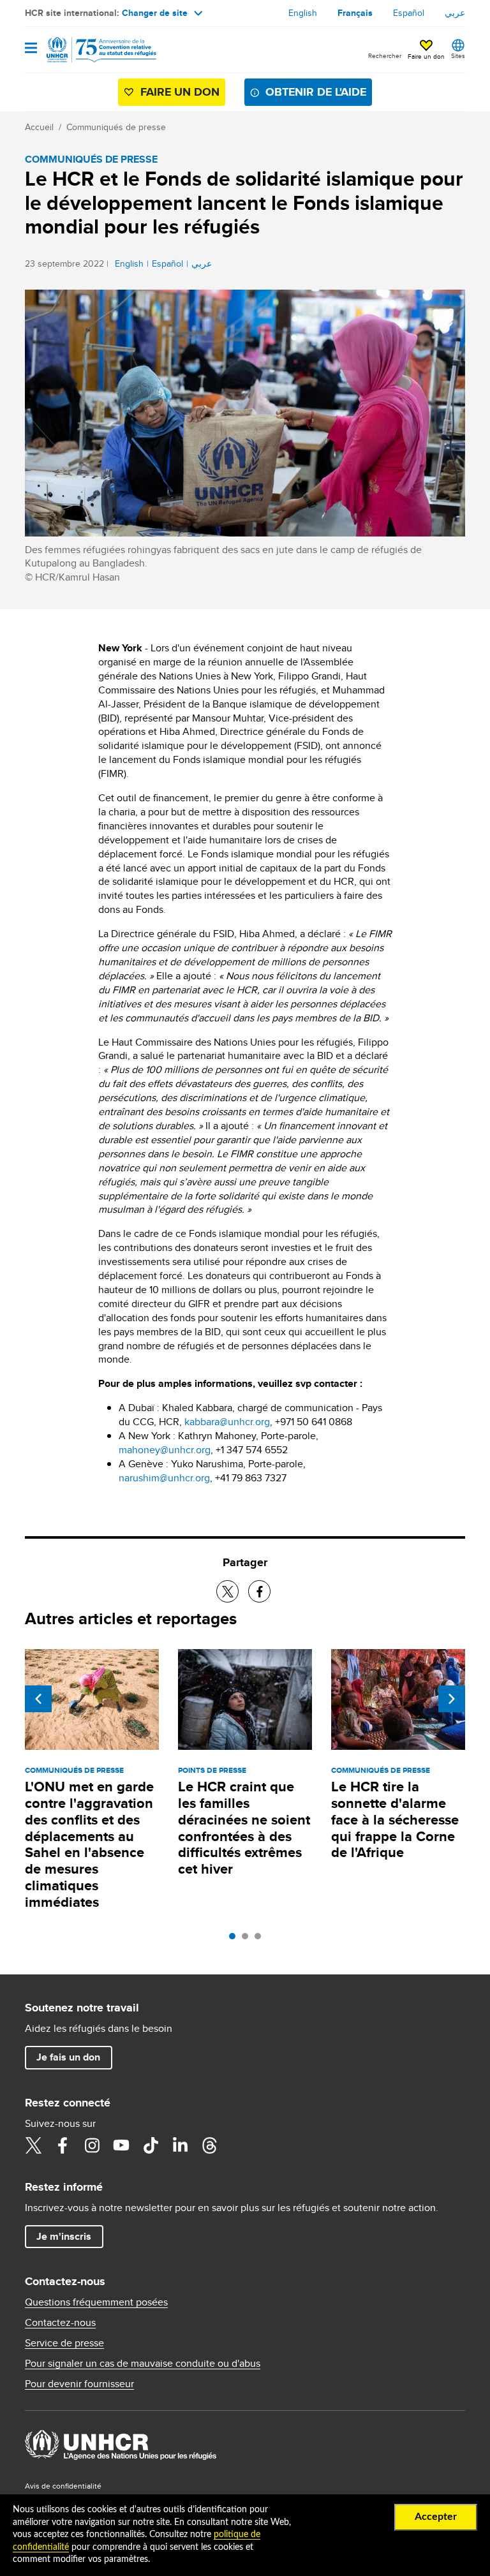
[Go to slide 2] (248, 1939)
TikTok (151, 2145)
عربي (455, 13)
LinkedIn (180, 2145)
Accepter (436, 2517)
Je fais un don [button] (68, 2057)
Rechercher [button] (385, 56)
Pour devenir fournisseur (79, 2384)
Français (355, 13)
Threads (209, 2145)
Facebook (63, 2145)
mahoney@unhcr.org (165, 1450)
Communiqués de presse (116, 127)
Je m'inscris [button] (64, 2236)
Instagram (92, 2145)
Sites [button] (458, 56)
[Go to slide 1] (235, 1939)
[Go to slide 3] (261, 1939)
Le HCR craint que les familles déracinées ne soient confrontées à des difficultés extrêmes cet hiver (244, 1828)
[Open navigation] (31, 49)
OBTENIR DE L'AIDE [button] (316, 92)
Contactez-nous (60, 2323)
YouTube (121, 2145)
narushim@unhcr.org (164, 1478)
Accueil (39, 127)
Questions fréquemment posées (96, 2302)
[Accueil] (90, 50)
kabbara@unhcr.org (227, 1422)
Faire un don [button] (426, 56)
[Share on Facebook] (259, 1591)
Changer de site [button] (155, 13)
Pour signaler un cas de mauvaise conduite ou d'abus (143, 2364)
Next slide (452, 1699)
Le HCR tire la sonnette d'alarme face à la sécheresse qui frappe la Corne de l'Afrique (395, 1820)
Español (409, 13)
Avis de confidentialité (63, 2486)
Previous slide (38, 1699)
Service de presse (64, 2343)
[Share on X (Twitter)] (227, 1591)
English (303, 13)
